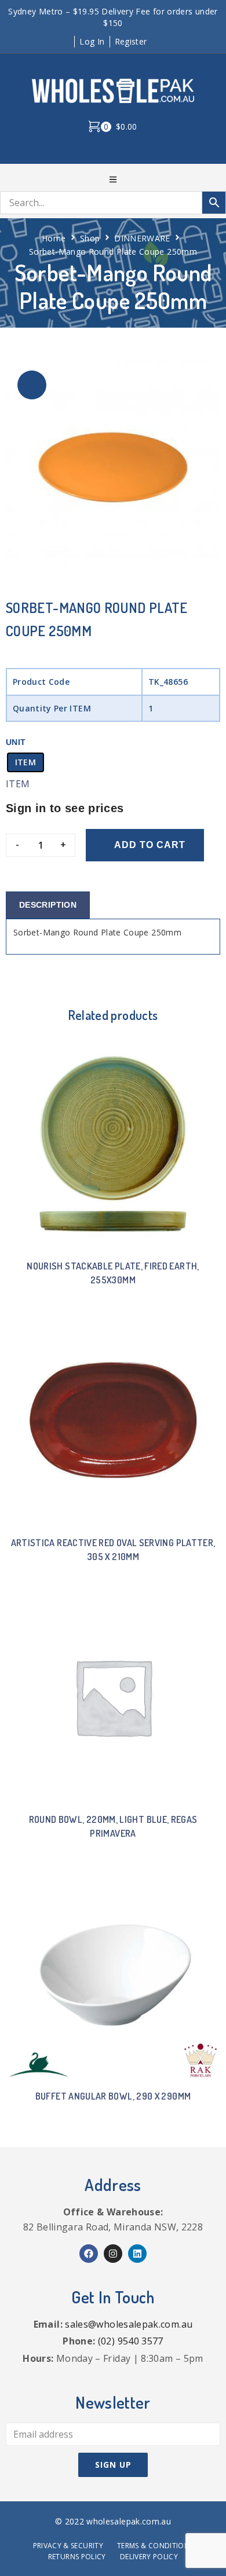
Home (54, 238)
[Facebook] (89, 2254)
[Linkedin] (137, 2254)
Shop (90, 238)
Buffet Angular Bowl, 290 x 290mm (113, 2096)
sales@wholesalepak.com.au (129, 2324)
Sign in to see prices (65, 808)
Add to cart (150, 845)
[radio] (25, 762)
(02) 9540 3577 (131, 2341)
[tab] (48, 905)
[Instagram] (113, 2254)
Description (48, 905)
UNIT (16, 742)
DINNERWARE (142, 238)
